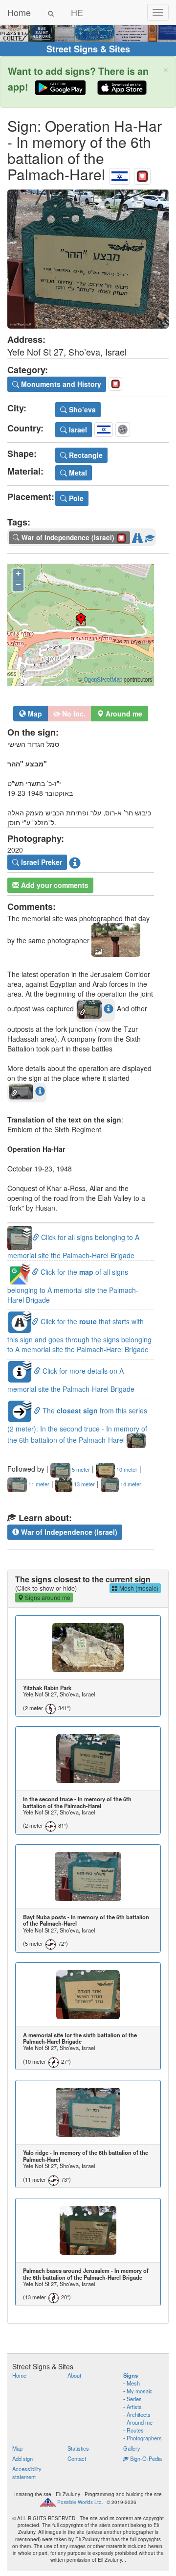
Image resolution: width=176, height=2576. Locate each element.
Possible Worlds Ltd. (80, 2502)
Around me (140, 2422)
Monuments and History (60, 384)
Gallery (132, 2448)
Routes (135, 2430)
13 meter (84, 1484)
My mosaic (140, 2391)
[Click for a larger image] (88, 259)
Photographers (144, 2438)
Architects (139, 2414)
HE (77, 12)
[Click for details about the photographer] (75, 862)
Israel (77, 429)
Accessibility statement (27, 2473)
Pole (75, 498)
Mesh (133, 2383)
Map (34, 714)
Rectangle (85, 455)
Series (134, 2399)
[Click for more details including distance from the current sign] (109, 1008)
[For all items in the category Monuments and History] (142, 174)
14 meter (130, 1484)
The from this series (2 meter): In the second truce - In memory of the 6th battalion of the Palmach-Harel (77, 1425)
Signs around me (47, 1597)
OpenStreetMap (103, 679)
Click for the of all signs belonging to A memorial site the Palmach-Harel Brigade (73, 1286)
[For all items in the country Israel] (120, 174)
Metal (77, 473)
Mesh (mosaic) (138, 1588)
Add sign (22, 2458)
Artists (134, 2407)
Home (19, 12)
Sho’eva (81, 409)
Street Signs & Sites (88, 49)
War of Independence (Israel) (68, 1532)
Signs (131, 2375)
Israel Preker (41, 862)
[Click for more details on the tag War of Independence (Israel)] (150, 536)
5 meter (80, 1469)
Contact (77, 2458)
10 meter (126, 1469)
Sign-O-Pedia (145, 2458)
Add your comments (54, 885)
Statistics (78, 2448)
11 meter (38, 1484)
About (74, 2375)
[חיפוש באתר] (51, 12)
